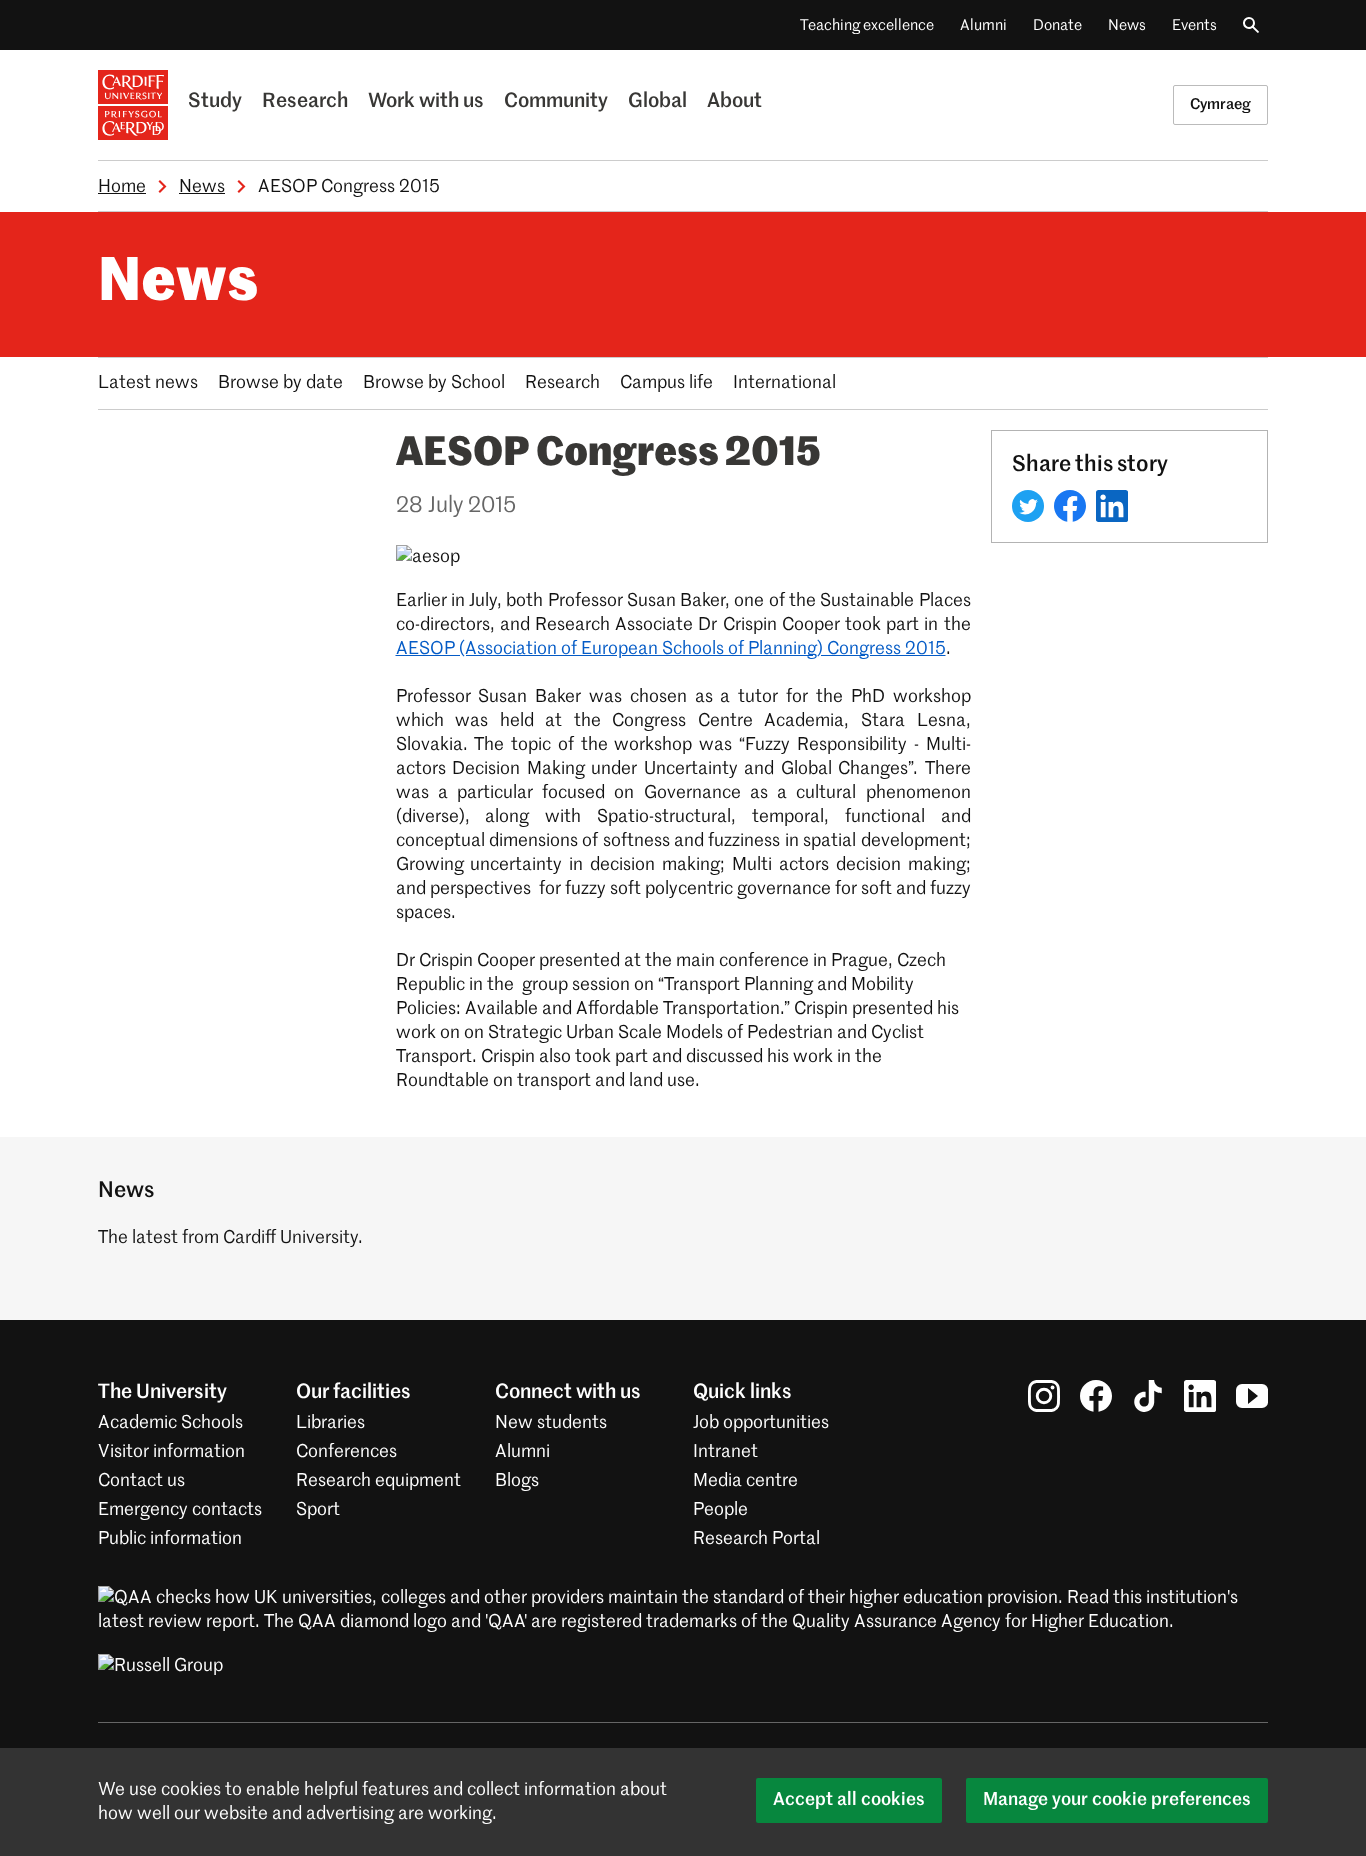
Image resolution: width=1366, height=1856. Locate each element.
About (734, 102)
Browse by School (434, 383)
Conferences (346, 1452)
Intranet (725, 1452)
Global (657, 102)
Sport (318, 1510)
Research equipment (378, 1481)
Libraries (330, 1423)
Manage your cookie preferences (1117, 1800)
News (1127, 25)
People (720, 1510)
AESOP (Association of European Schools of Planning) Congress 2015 (671, 649)
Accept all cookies (849, 1800)
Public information (170, 1539)
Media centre (745, 1481)
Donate (1057, 25)
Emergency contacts (180, 1510)
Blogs (517, 1481)
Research (305, 102)
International (784, 383)
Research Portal (756, 1539)
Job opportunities (761, 1423)
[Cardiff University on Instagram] (1044, 1396)
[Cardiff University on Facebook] (1096, 1396)
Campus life (666, 383)
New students (551, 1423)
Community (556, 102)
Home (122, 187)
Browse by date (280, 383)
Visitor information (171, 1452)
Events (1194, 25)
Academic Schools (170, 1423)
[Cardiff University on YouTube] (1252, 1396)
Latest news (148, 383)
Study (215, 102)
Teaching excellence (867, 25)
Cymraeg (1220, 104)
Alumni (983, 25)
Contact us (141, 1481)
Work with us (426, 102)
